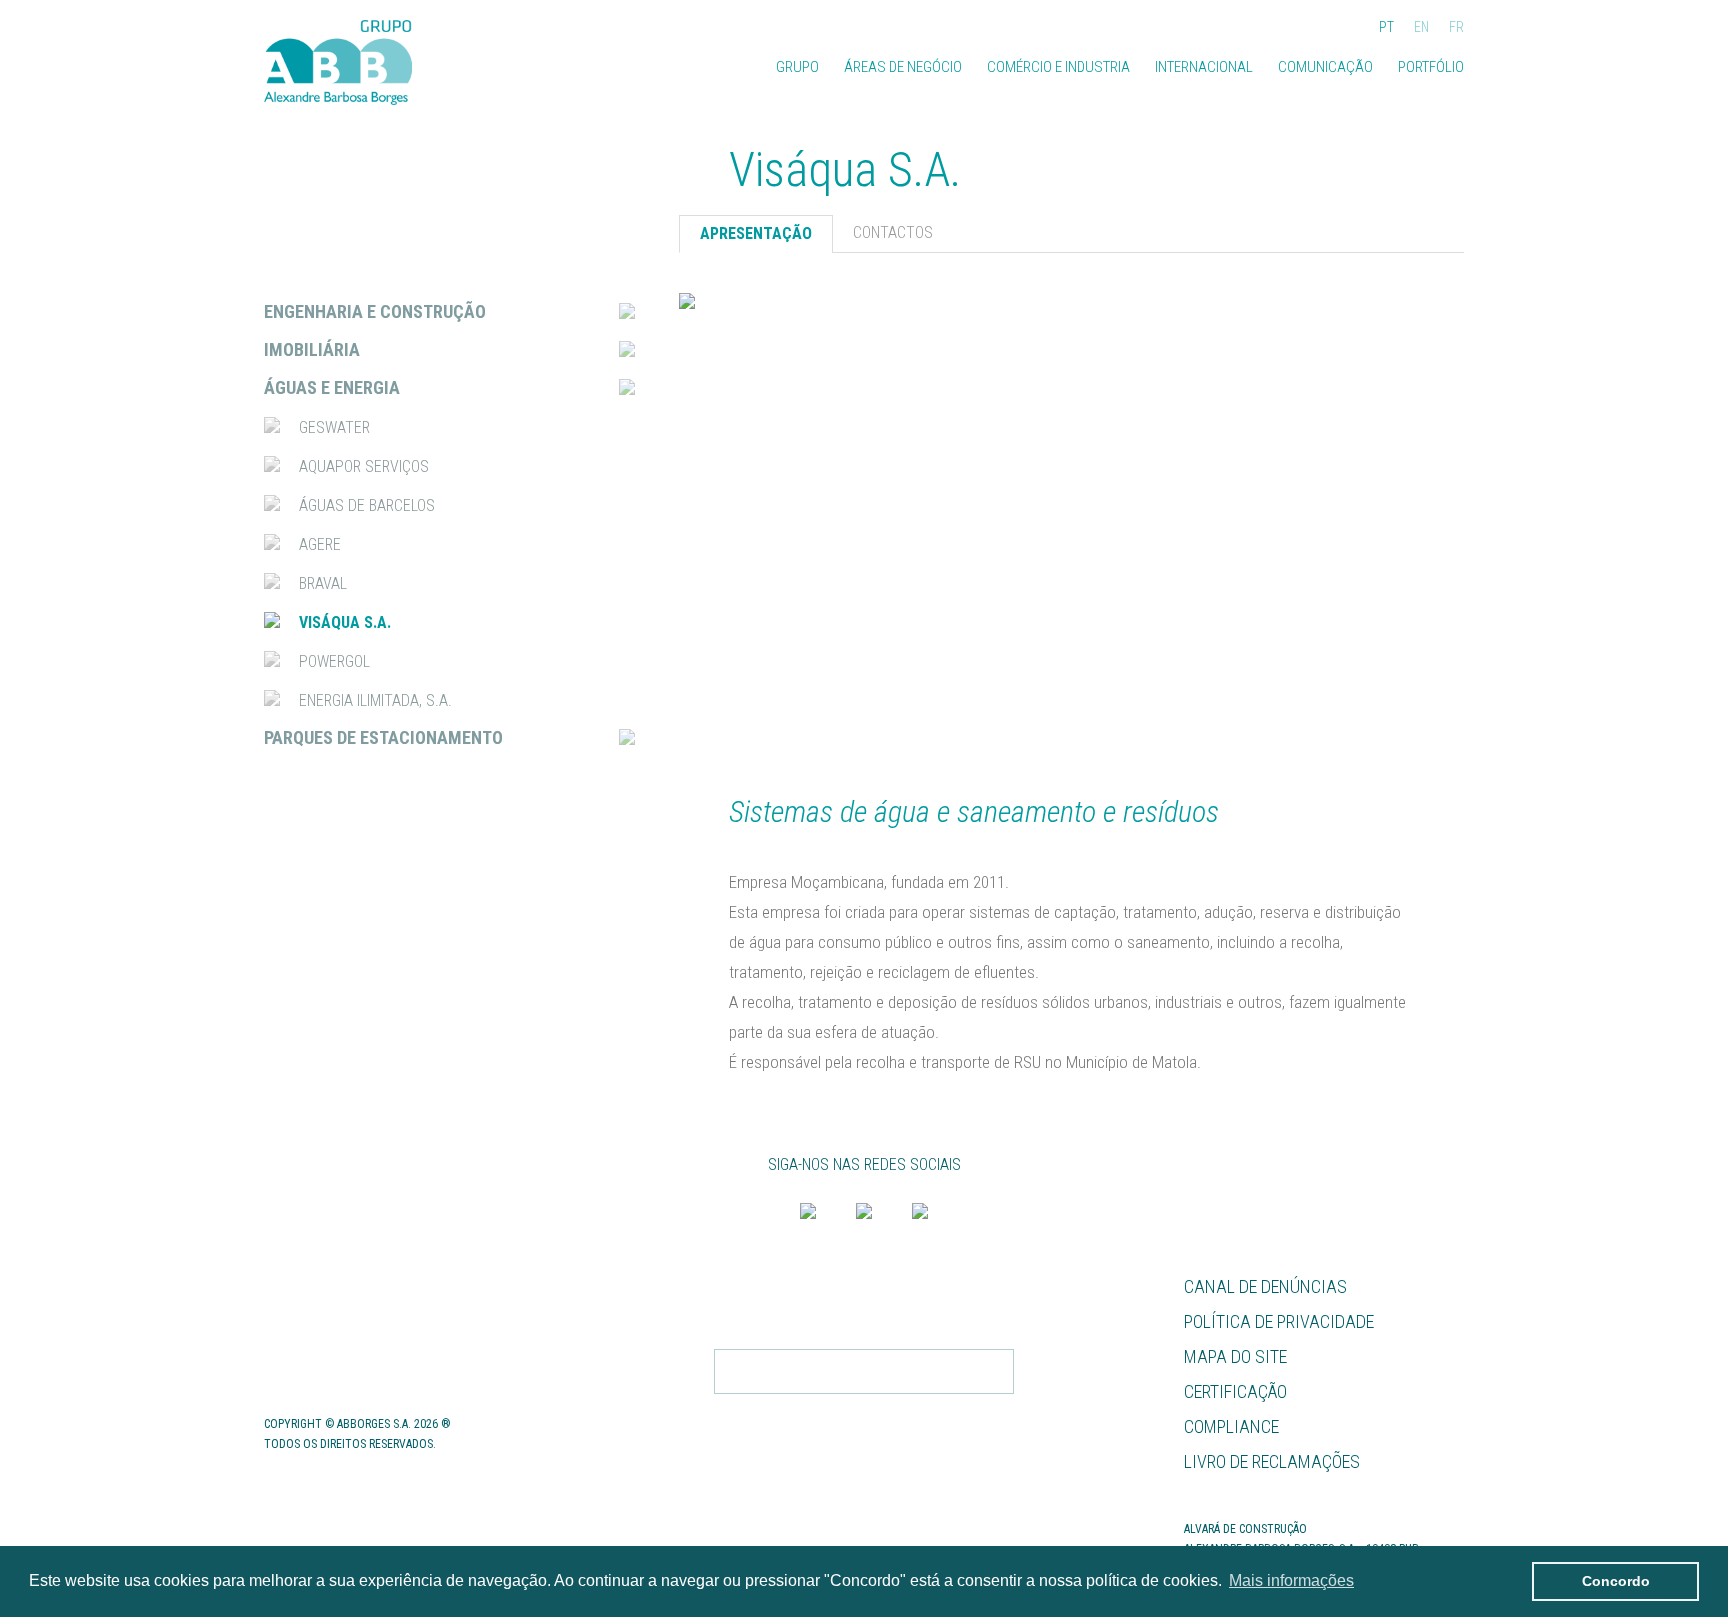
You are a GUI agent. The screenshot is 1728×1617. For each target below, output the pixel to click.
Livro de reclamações (1272, 1461)
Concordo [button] (1616, 1581)
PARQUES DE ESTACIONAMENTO (383, 737)
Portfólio (1431, 67)
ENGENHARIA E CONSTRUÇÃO (375, 311)
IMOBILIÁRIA (312, 349)
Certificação (1235, 1391)
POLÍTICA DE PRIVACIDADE (934, 1413)
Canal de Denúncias (1265, 1286)
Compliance (1231, 1426)
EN (1421, 27)
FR (1456, 27)
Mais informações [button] (1291, 1580)
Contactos (311, 1356)
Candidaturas (323, 1321)
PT (1386, 27)
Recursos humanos (345, 1286)
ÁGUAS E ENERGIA (332, 387)
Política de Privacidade (1279, 1321)
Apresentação (756, 233)
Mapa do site (1235, 1356)
